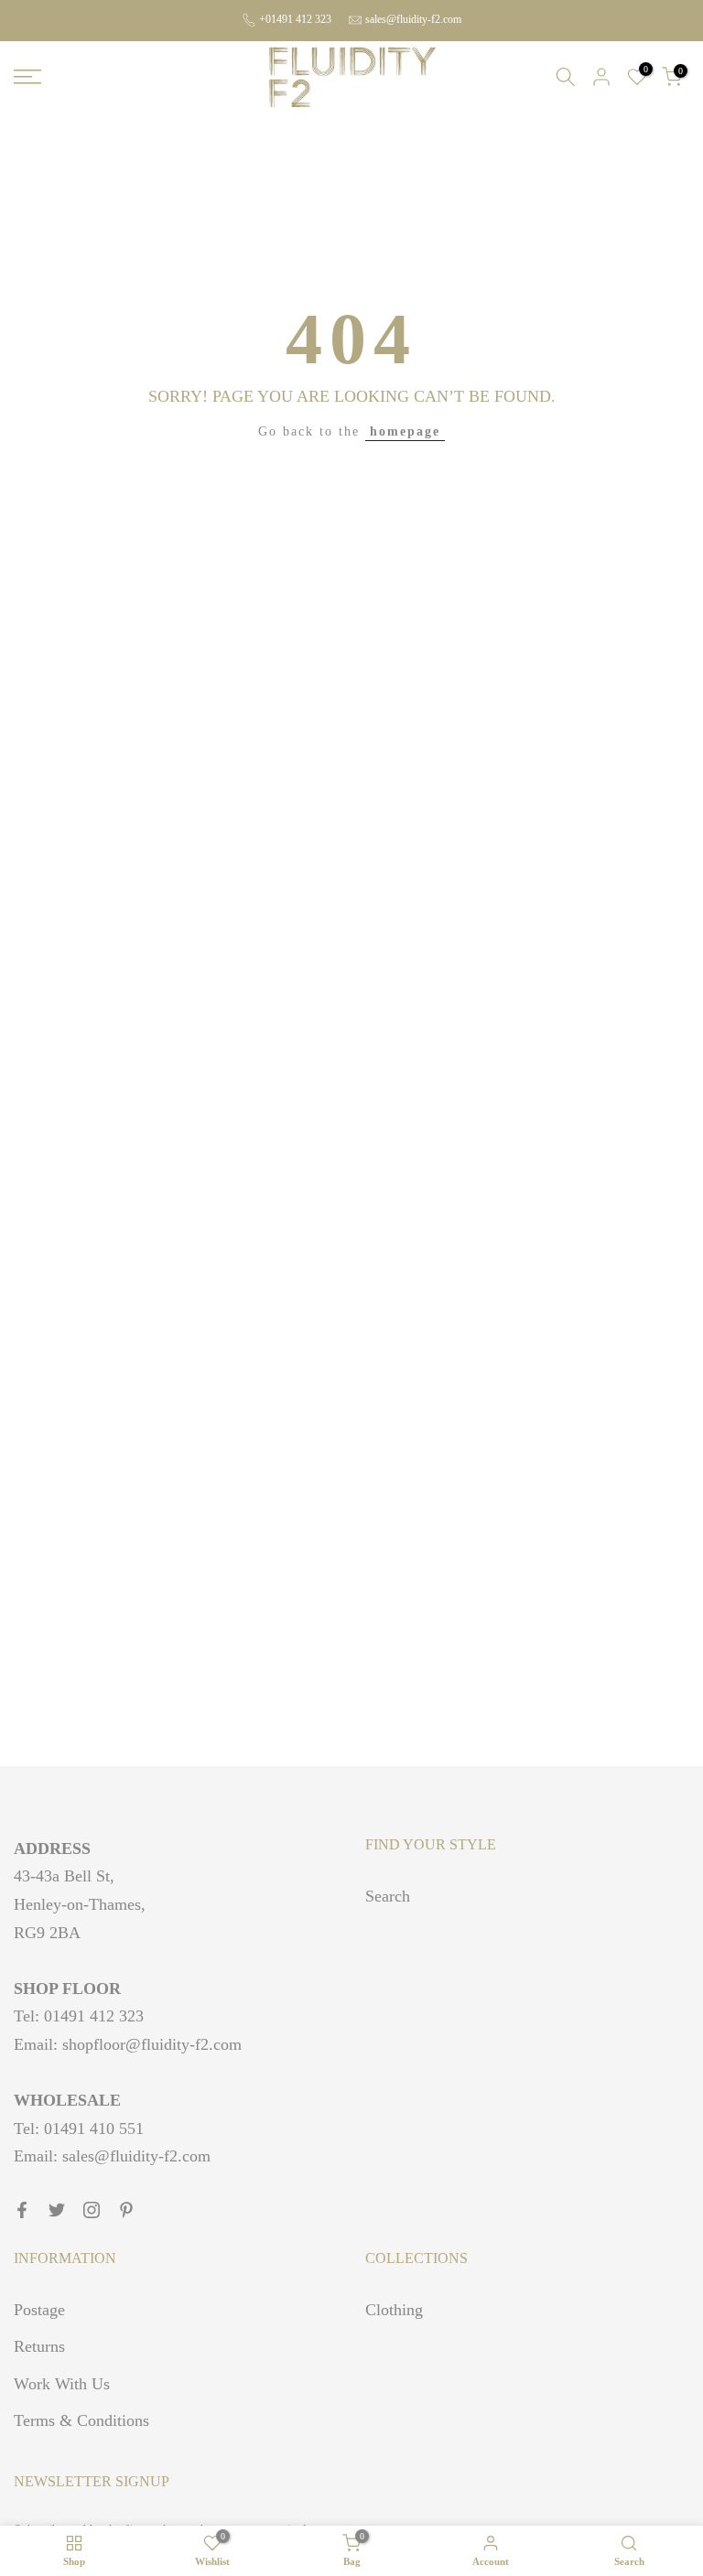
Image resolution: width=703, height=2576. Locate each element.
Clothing (394, 2310)
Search (388, 1896)
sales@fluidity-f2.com (413, 19)
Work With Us (62, 2384)
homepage (405, 431)
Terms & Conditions (81, 2420)
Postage (39, 2310)
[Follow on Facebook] (22, 2210)
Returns (39, 2346)
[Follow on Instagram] (92, 2210)
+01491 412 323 (295, 19)
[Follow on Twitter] (57, 2210)
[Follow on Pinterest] (126, 2210)
